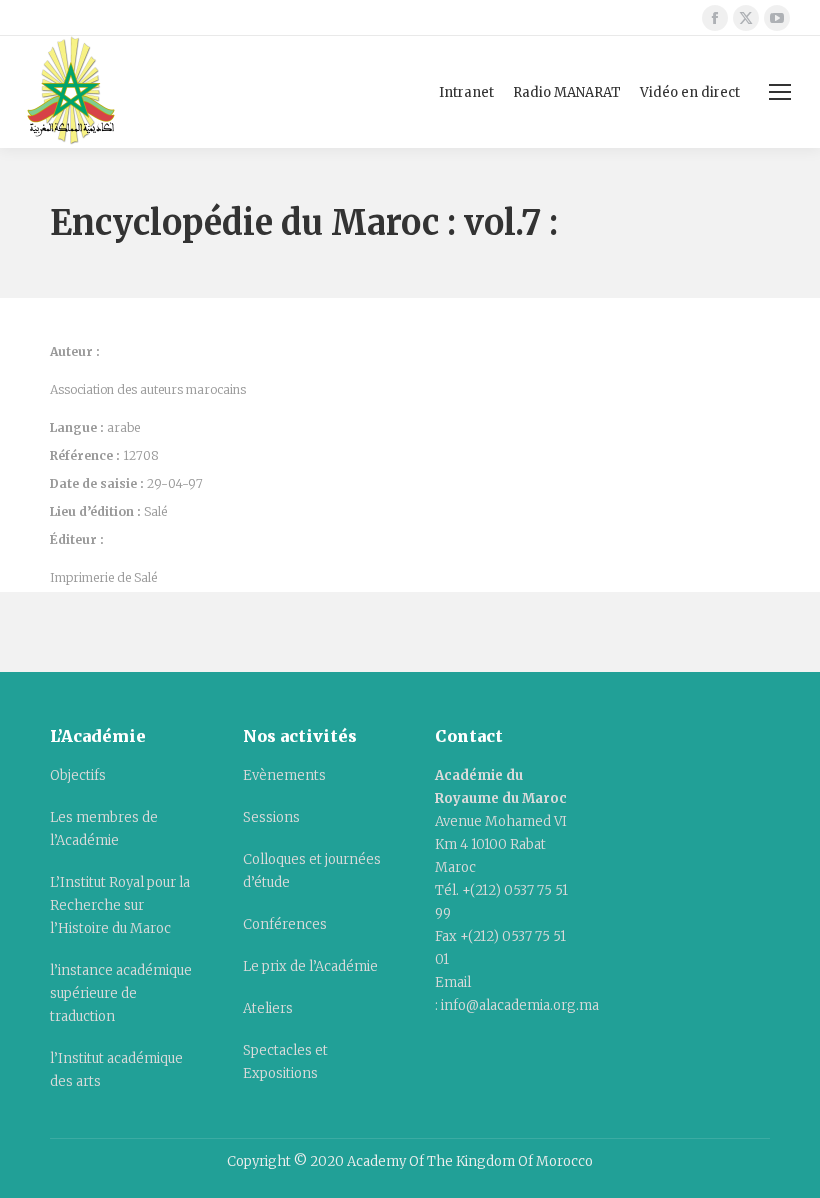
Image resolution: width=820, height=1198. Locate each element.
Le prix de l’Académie (310, 966)
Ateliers (268, 1008)
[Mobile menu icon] (780, 92)
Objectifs (78, 775)
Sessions (271, 817)
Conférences (285, 924)
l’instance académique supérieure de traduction (121, 993)
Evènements (284, 775)
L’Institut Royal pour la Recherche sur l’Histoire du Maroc (120, 905)
